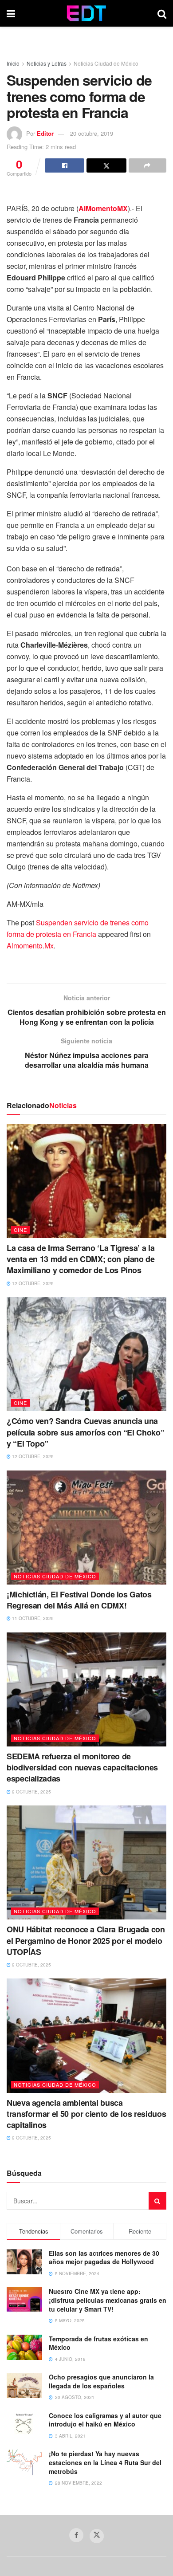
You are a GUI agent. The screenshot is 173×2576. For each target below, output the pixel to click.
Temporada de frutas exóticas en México (98, 2343)
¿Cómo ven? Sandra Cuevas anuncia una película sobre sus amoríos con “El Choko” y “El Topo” (85, 1432)
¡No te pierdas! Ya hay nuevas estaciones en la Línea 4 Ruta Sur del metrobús (105, 2462)
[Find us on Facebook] (76, 2535)
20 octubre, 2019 (92, 133)
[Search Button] (162, 13)
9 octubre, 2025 (31, 1792)
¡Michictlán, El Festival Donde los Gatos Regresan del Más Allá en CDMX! (79, 1600)
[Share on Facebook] (65, 165)
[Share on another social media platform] (147, 165)
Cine (20, 1230)
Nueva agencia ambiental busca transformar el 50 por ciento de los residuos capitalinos (86, 2114)
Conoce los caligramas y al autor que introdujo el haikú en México (105, 2420)
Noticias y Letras (47, 63)
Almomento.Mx (30, 946)
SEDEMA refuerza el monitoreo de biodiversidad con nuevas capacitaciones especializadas (82, 1767)
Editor (45, 133)
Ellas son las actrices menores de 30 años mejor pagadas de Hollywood (104, 2257)
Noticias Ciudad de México (106, 63)
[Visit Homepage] (86, 13)
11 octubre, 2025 (32, 1618)
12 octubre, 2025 (32, 1283)
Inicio (13, 63)
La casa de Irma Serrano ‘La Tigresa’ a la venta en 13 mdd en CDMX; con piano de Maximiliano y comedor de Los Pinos (81, 1259)
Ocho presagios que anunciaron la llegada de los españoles (101, 2381)
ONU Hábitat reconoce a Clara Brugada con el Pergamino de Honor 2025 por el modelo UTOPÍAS (86, 1940)
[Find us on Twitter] (97, 2536)
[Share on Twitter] (106, 165)
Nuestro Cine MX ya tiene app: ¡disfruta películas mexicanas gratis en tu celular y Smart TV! (108, 2300)
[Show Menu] (11, 13)
